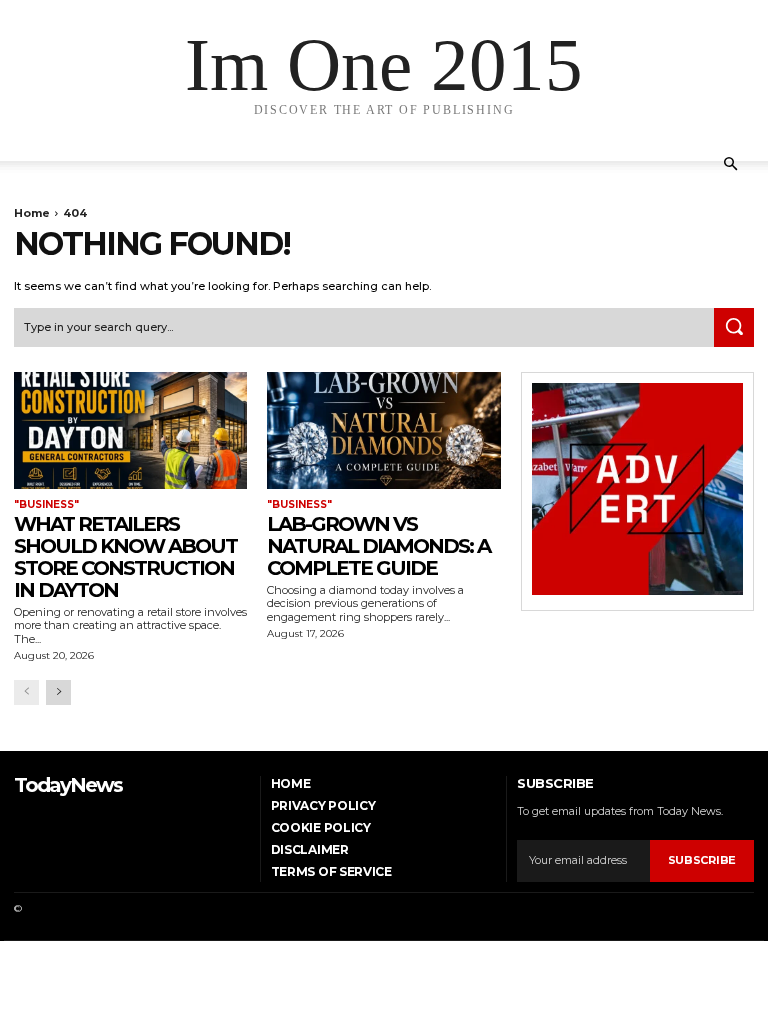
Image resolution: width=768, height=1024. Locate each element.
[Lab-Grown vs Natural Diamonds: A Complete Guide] (383, 430)
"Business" (46, 505)
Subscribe (702, 860)
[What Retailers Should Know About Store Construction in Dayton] (130, 430)
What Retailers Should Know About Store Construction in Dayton (125, 557)
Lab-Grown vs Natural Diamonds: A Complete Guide (378, 546)
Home (32, 213)
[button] (730, 164)
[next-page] (58, 692)
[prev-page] (26, 692)
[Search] (734, 328)
